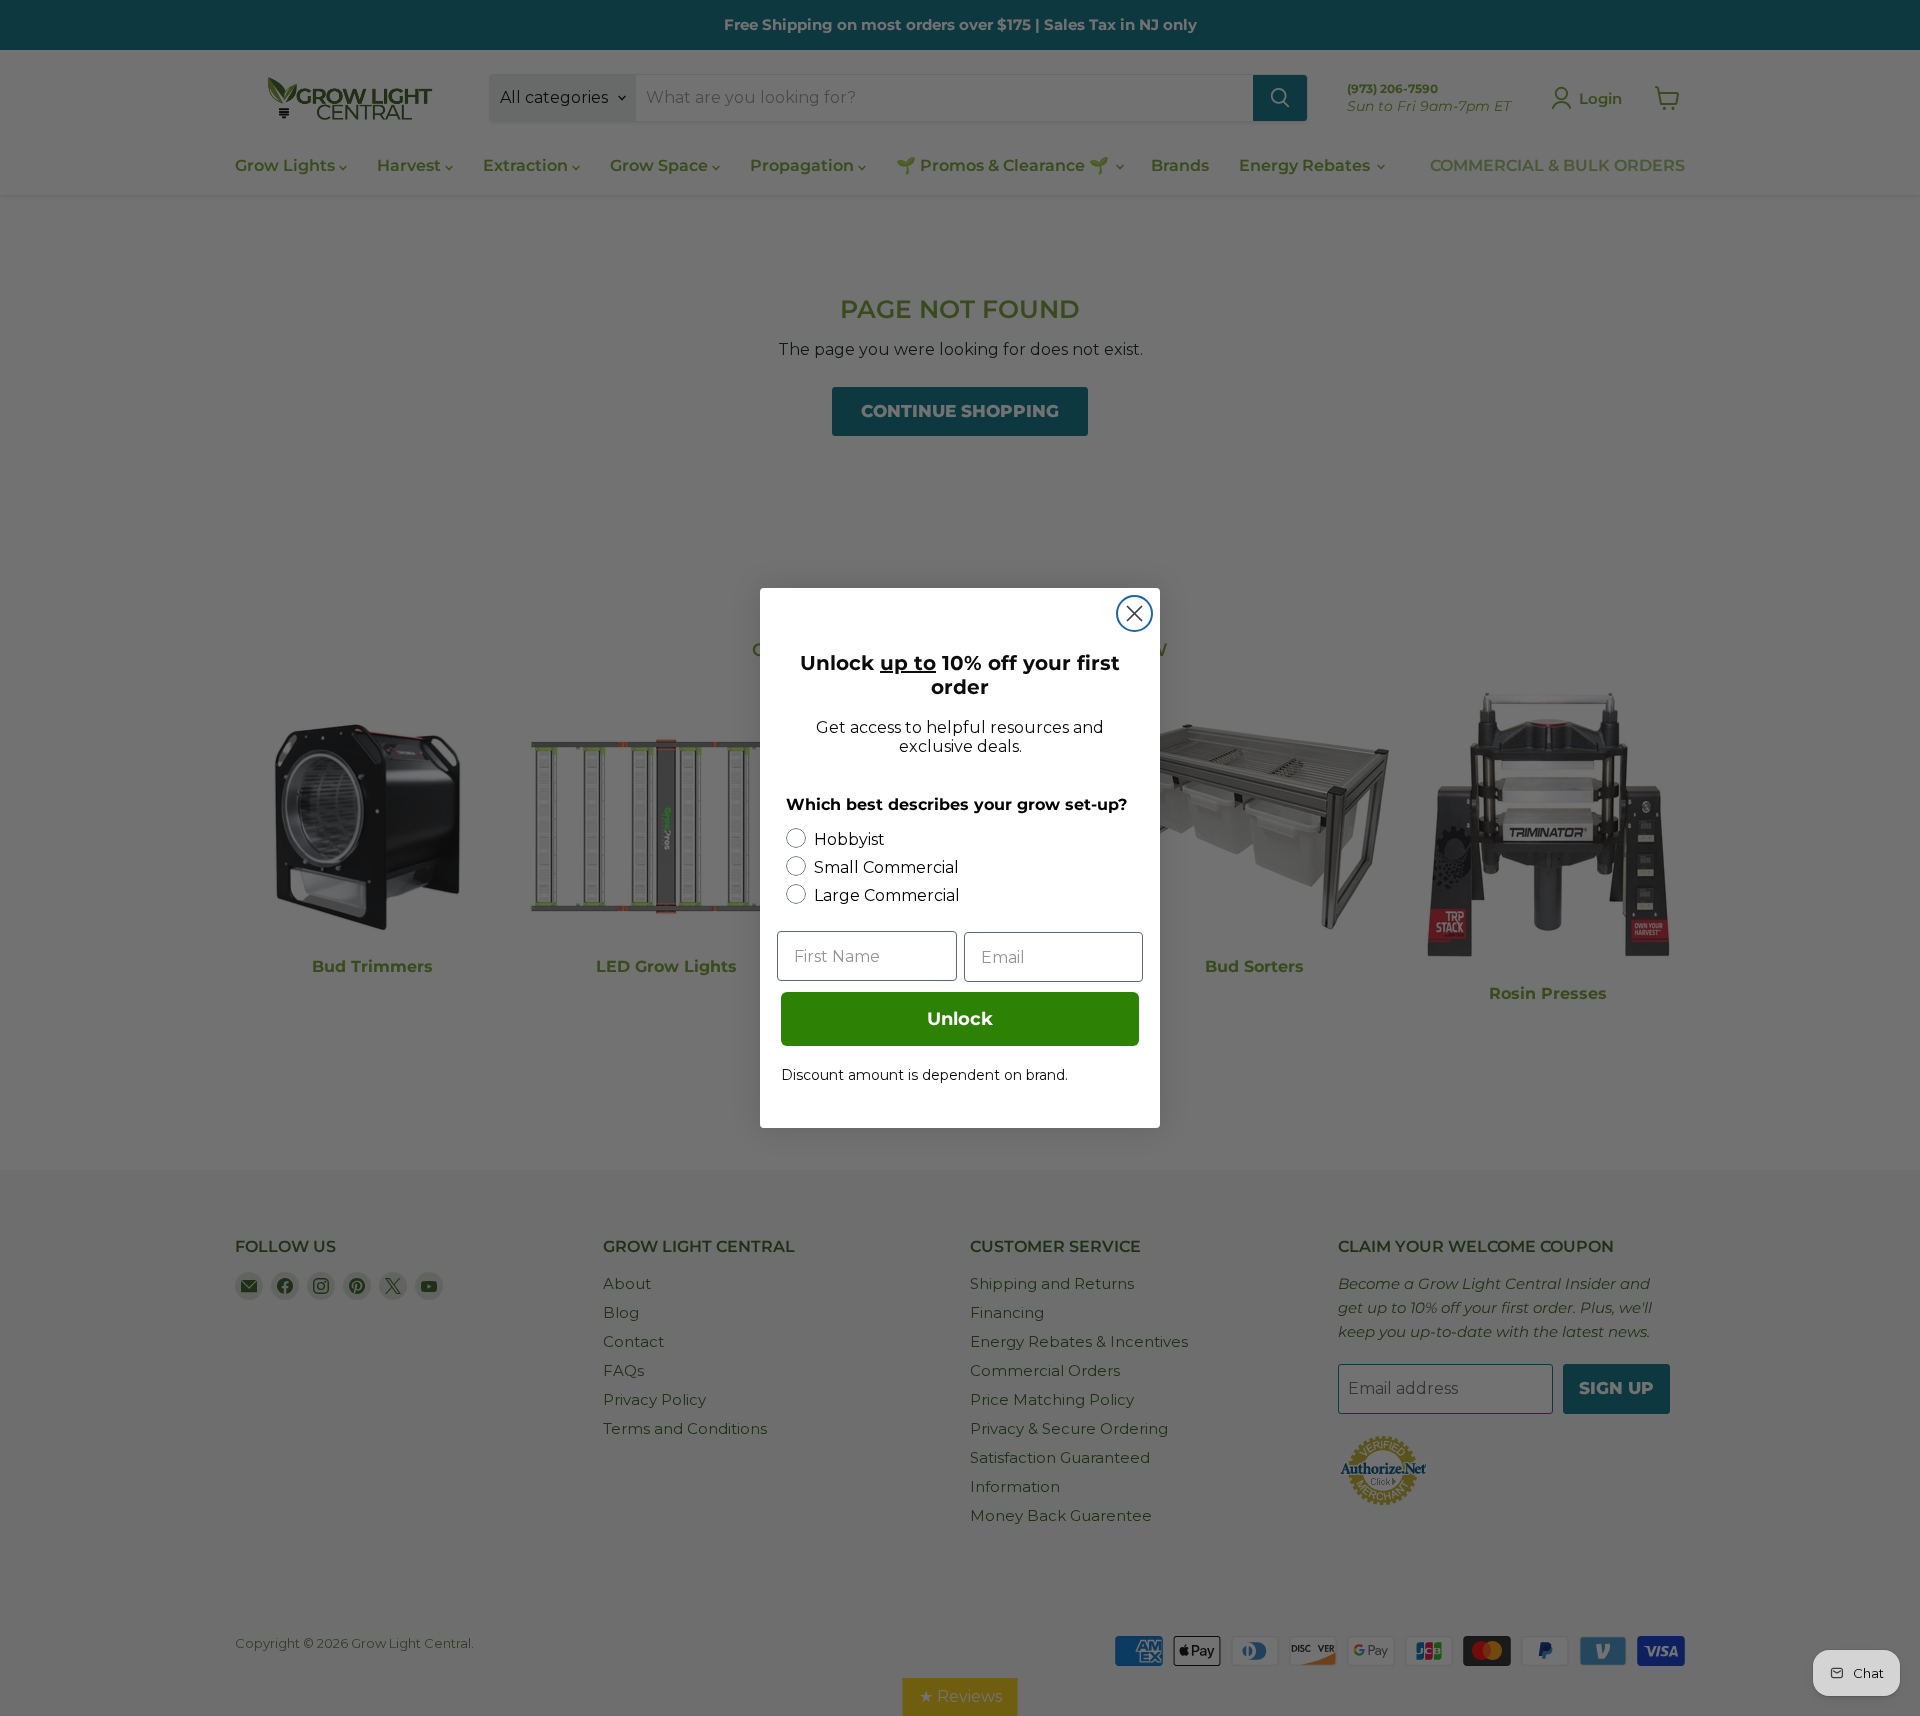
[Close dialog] (1134, 613)
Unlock (960, 1019)
